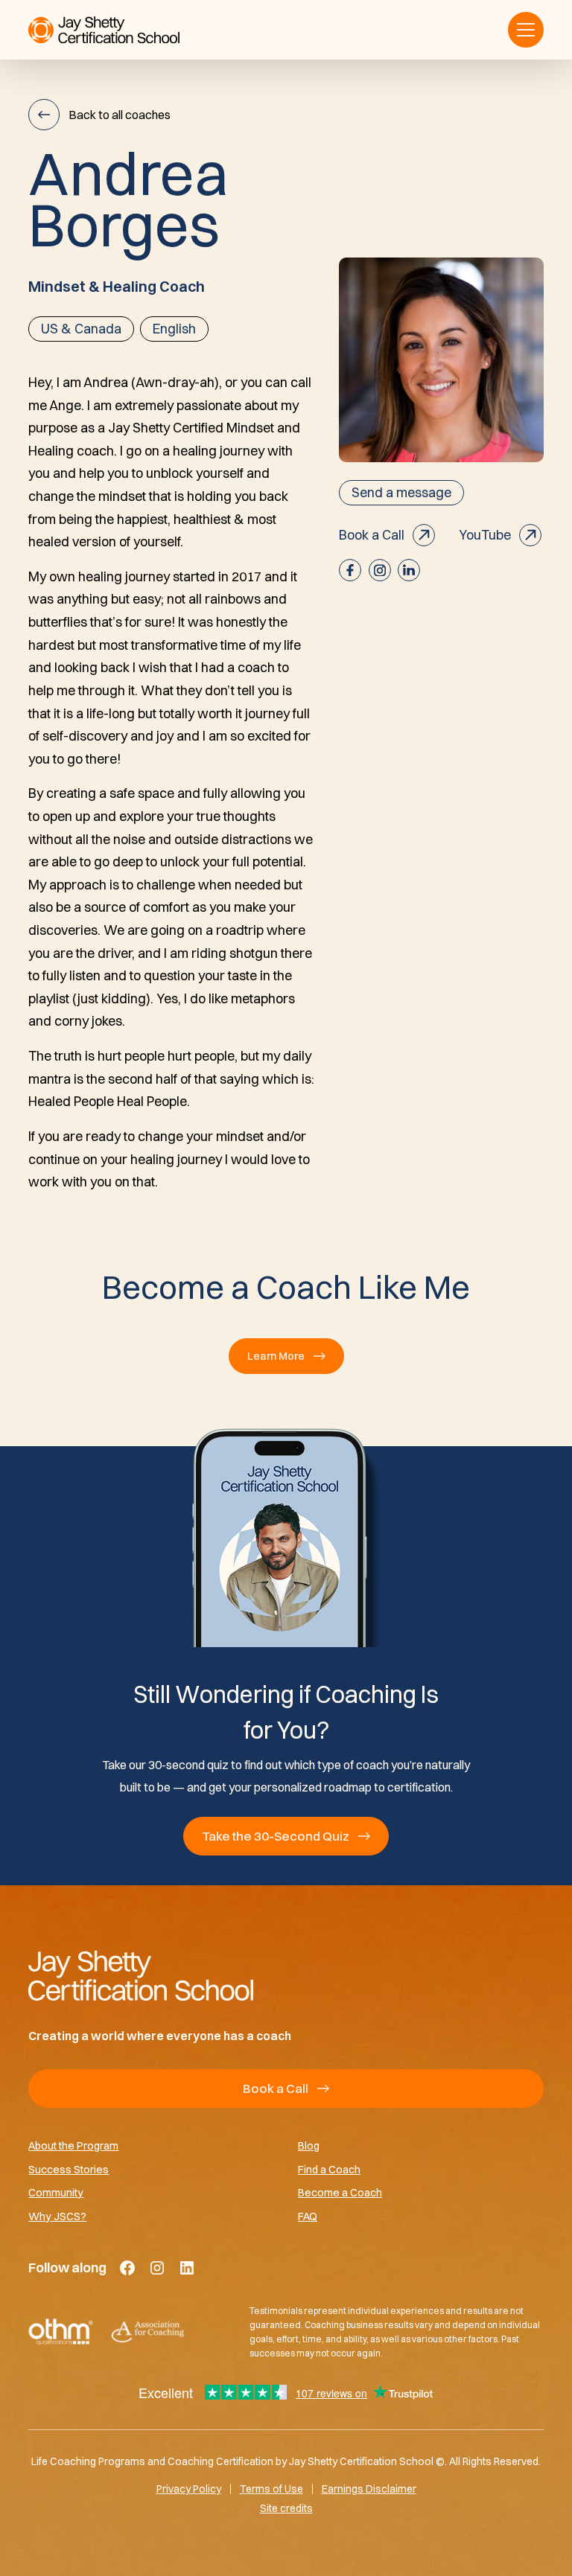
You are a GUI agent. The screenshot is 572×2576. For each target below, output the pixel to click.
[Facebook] (127, 2268)
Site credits (286, 2508)
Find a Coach (329, 2169)
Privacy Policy (189, 2489)
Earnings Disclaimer (369, 2489)
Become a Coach (340, 2192)
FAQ (308, 2216)
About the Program (73, 2145)
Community (56, 2192)
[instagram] (380, 570)
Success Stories (69, 2169)
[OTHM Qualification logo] (61, 2332)
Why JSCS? (57, 2216)
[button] (526, 30)
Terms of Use (271, 2489)
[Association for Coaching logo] (147, 2332)
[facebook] (350, 570)
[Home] (286, 1975)
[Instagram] (157, 2268)
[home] (104, 30)
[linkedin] (409, 570)
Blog (309, 2145)
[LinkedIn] (187, 2268)
